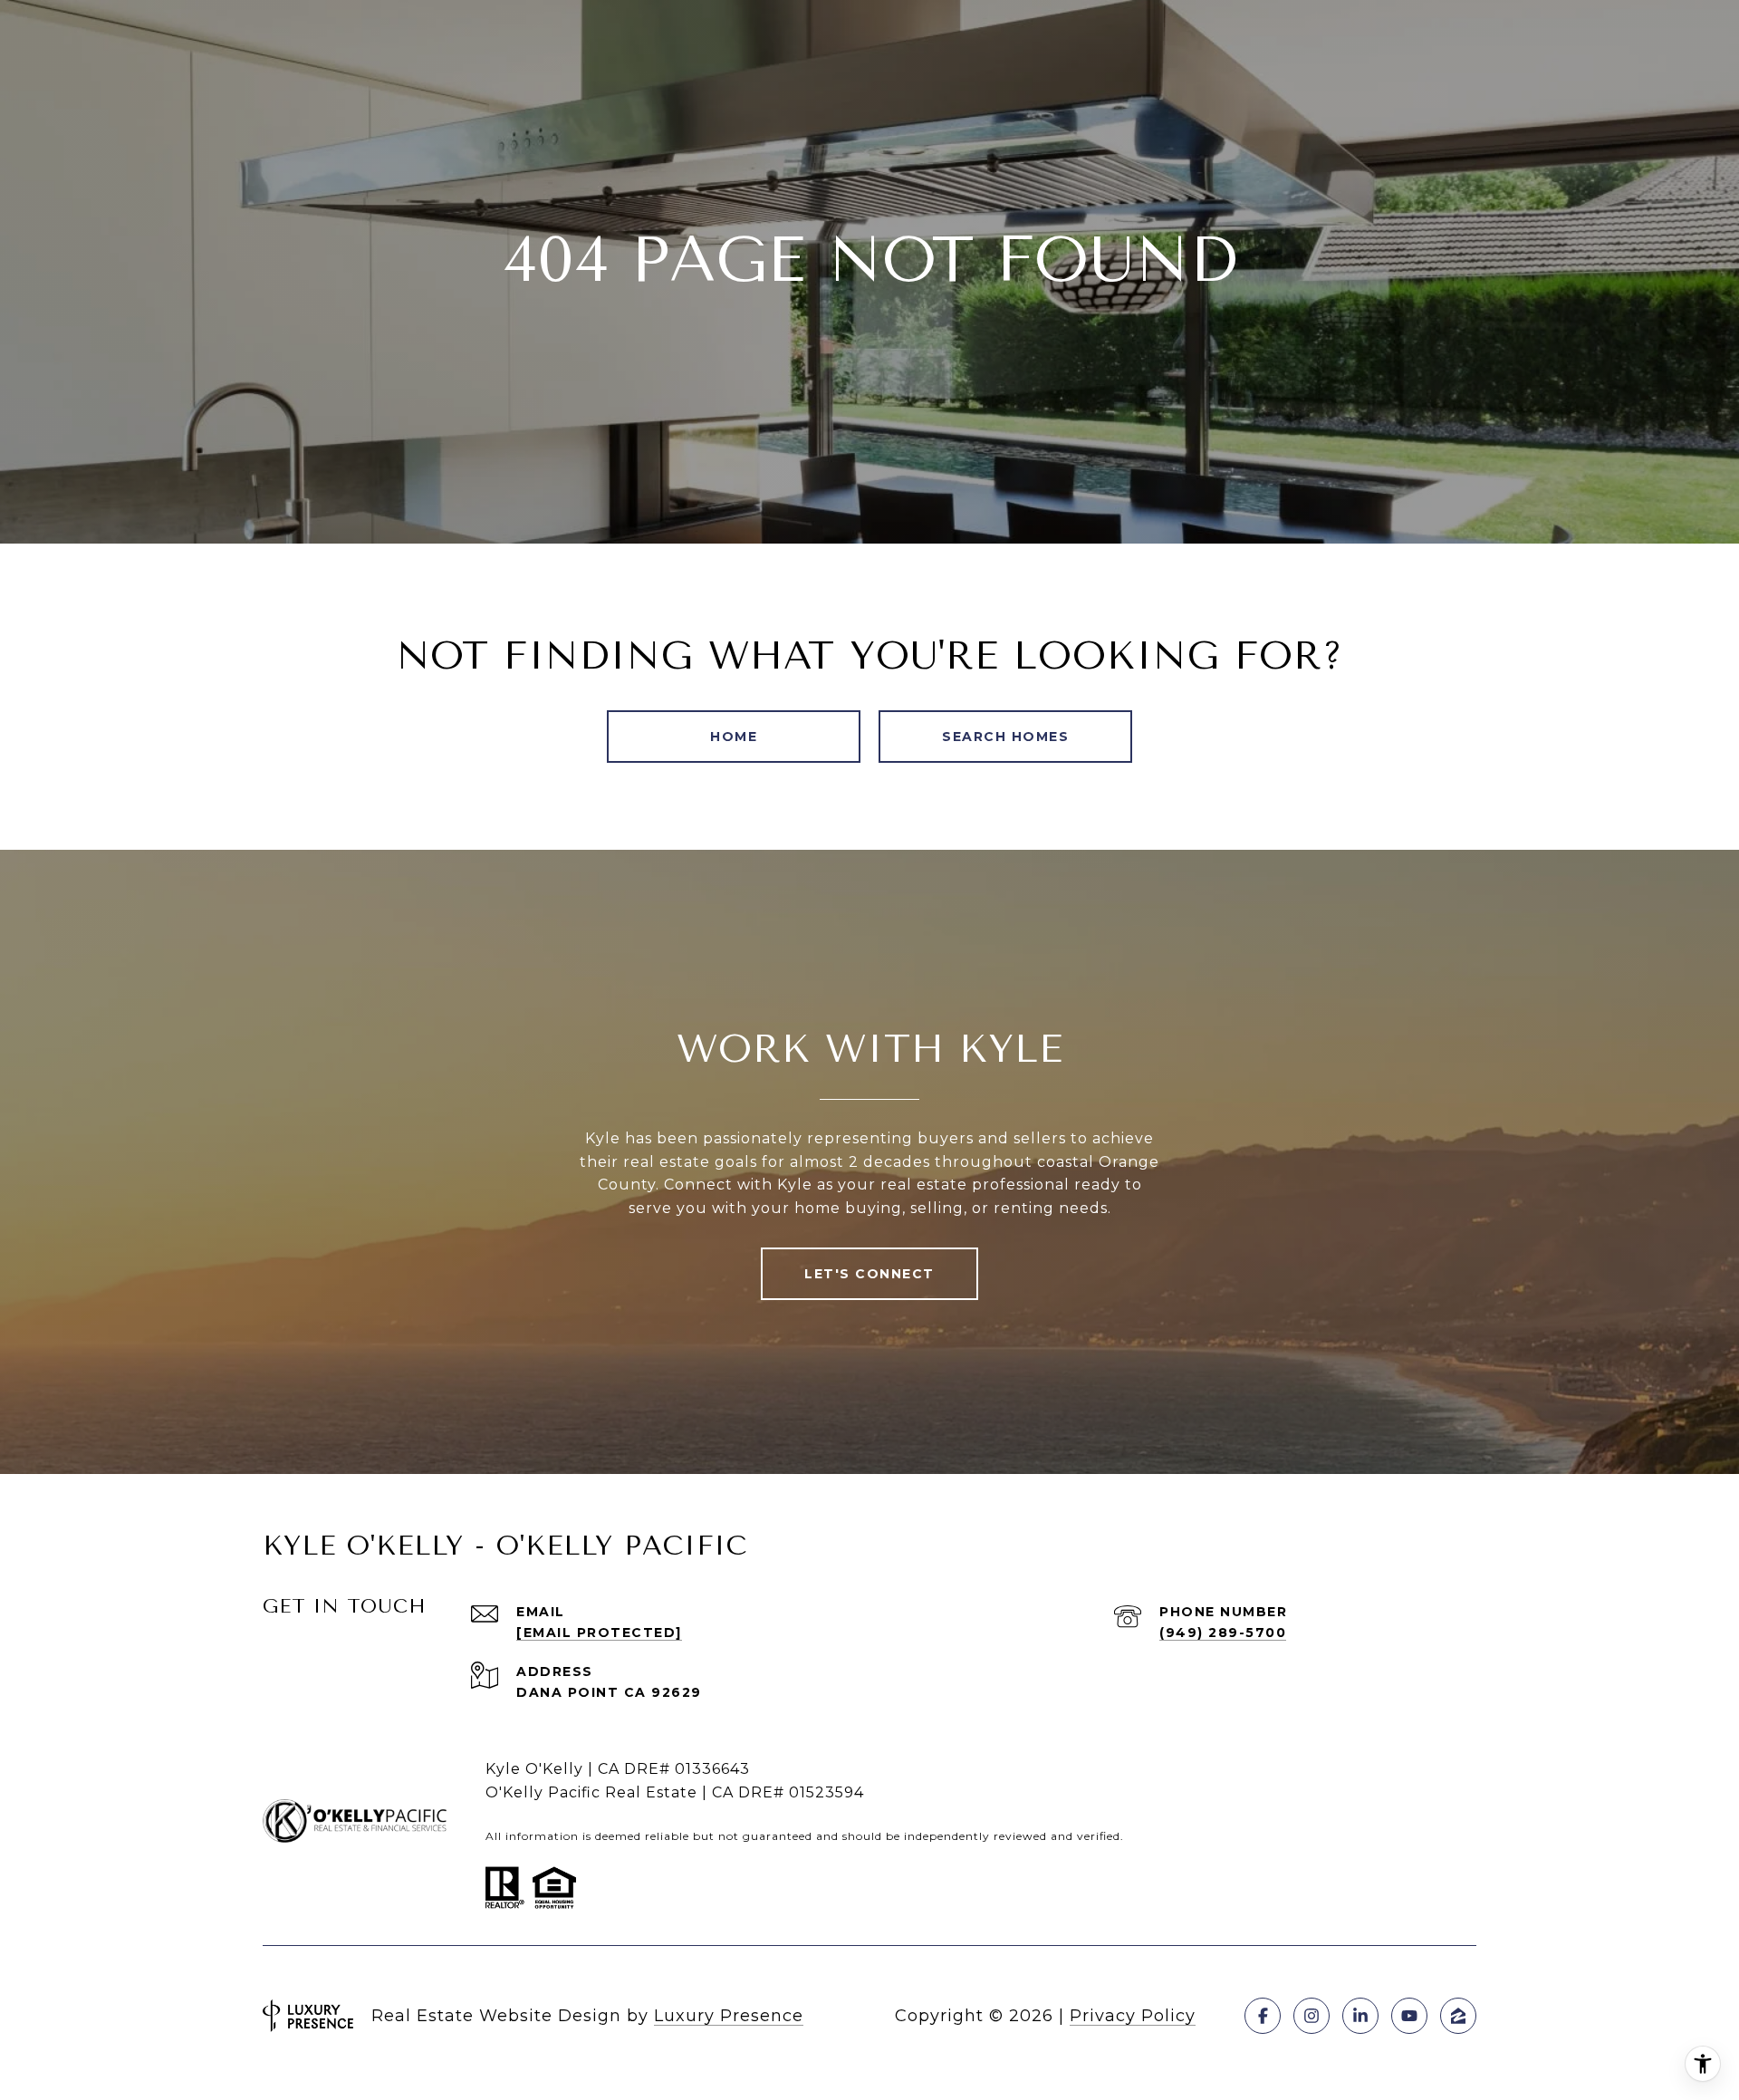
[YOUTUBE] (1409, 2016)
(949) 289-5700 (1223, 1633)
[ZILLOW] (1458, 2016)
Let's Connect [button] (869, 1274)
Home (734, 737)
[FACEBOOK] (1263, 2016)
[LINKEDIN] (1360, 2016)
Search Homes (1005, 737)
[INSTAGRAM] (1311, 2016)
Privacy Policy (1133, 2016)
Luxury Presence (729, 2016)
